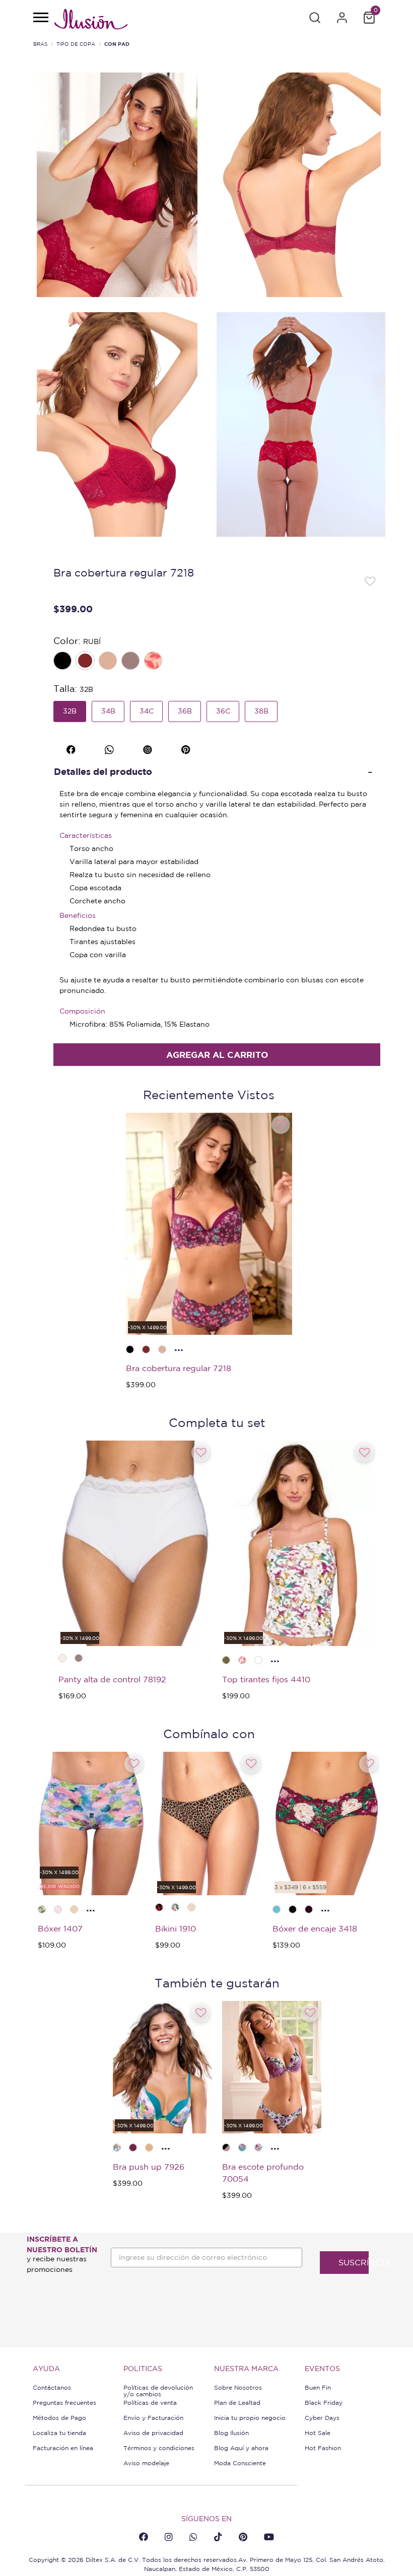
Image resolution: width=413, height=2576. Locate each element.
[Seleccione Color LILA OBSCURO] (131, 662)
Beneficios (78, 915)
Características (86, 835)
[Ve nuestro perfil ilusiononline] (149, 748)
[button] (315, 18)
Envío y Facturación (153, 2418)
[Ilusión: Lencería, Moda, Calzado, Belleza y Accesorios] (91, 21)
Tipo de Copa (76, 44)
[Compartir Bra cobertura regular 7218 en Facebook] (72, 748)
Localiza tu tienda (59, 2433)
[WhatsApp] (193, 2537)
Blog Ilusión (231, 2433)
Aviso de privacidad (153, 2433)
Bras (40, 44)
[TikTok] (218, 2537)
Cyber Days (322, 2418)
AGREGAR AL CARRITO (217, 1055)
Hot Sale (318, 2433)
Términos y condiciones (159, 2448)
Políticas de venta (150, 2403)
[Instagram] (169, 2537)
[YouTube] (269, 2537)
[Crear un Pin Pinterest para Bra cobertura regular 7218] (187, 748)
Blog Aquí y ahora (241, 2448)
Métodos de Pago (59, 2418)
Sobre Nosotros (238, 2387)
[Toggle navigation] (40, 18)
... (179, 1347)
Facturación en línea (63, 2448)
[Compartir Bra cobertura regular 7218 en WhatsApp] (111, 748)
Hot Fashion (323, 2448)
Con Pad (117, 44)
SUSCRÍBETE (354, 2262)
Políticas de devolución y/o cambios (158, 2391)
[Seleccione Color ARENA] (109, 662)
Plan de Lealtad (237, 2403)
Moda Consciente (240, 2463)
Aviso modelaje (146, 2463)
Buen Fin (318, 2387)
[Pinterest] (243, 2537)
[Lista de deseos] (370, 581)
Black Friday (324, 2403)
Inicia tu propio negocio (250, 2418)
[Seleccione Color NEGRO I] (63, 662)
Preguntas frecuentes (64, 2403)
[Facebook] (144, 2537)
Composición (82, 1011)
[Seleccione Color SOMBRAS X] (154, 662)
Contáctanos (52, 2387)
